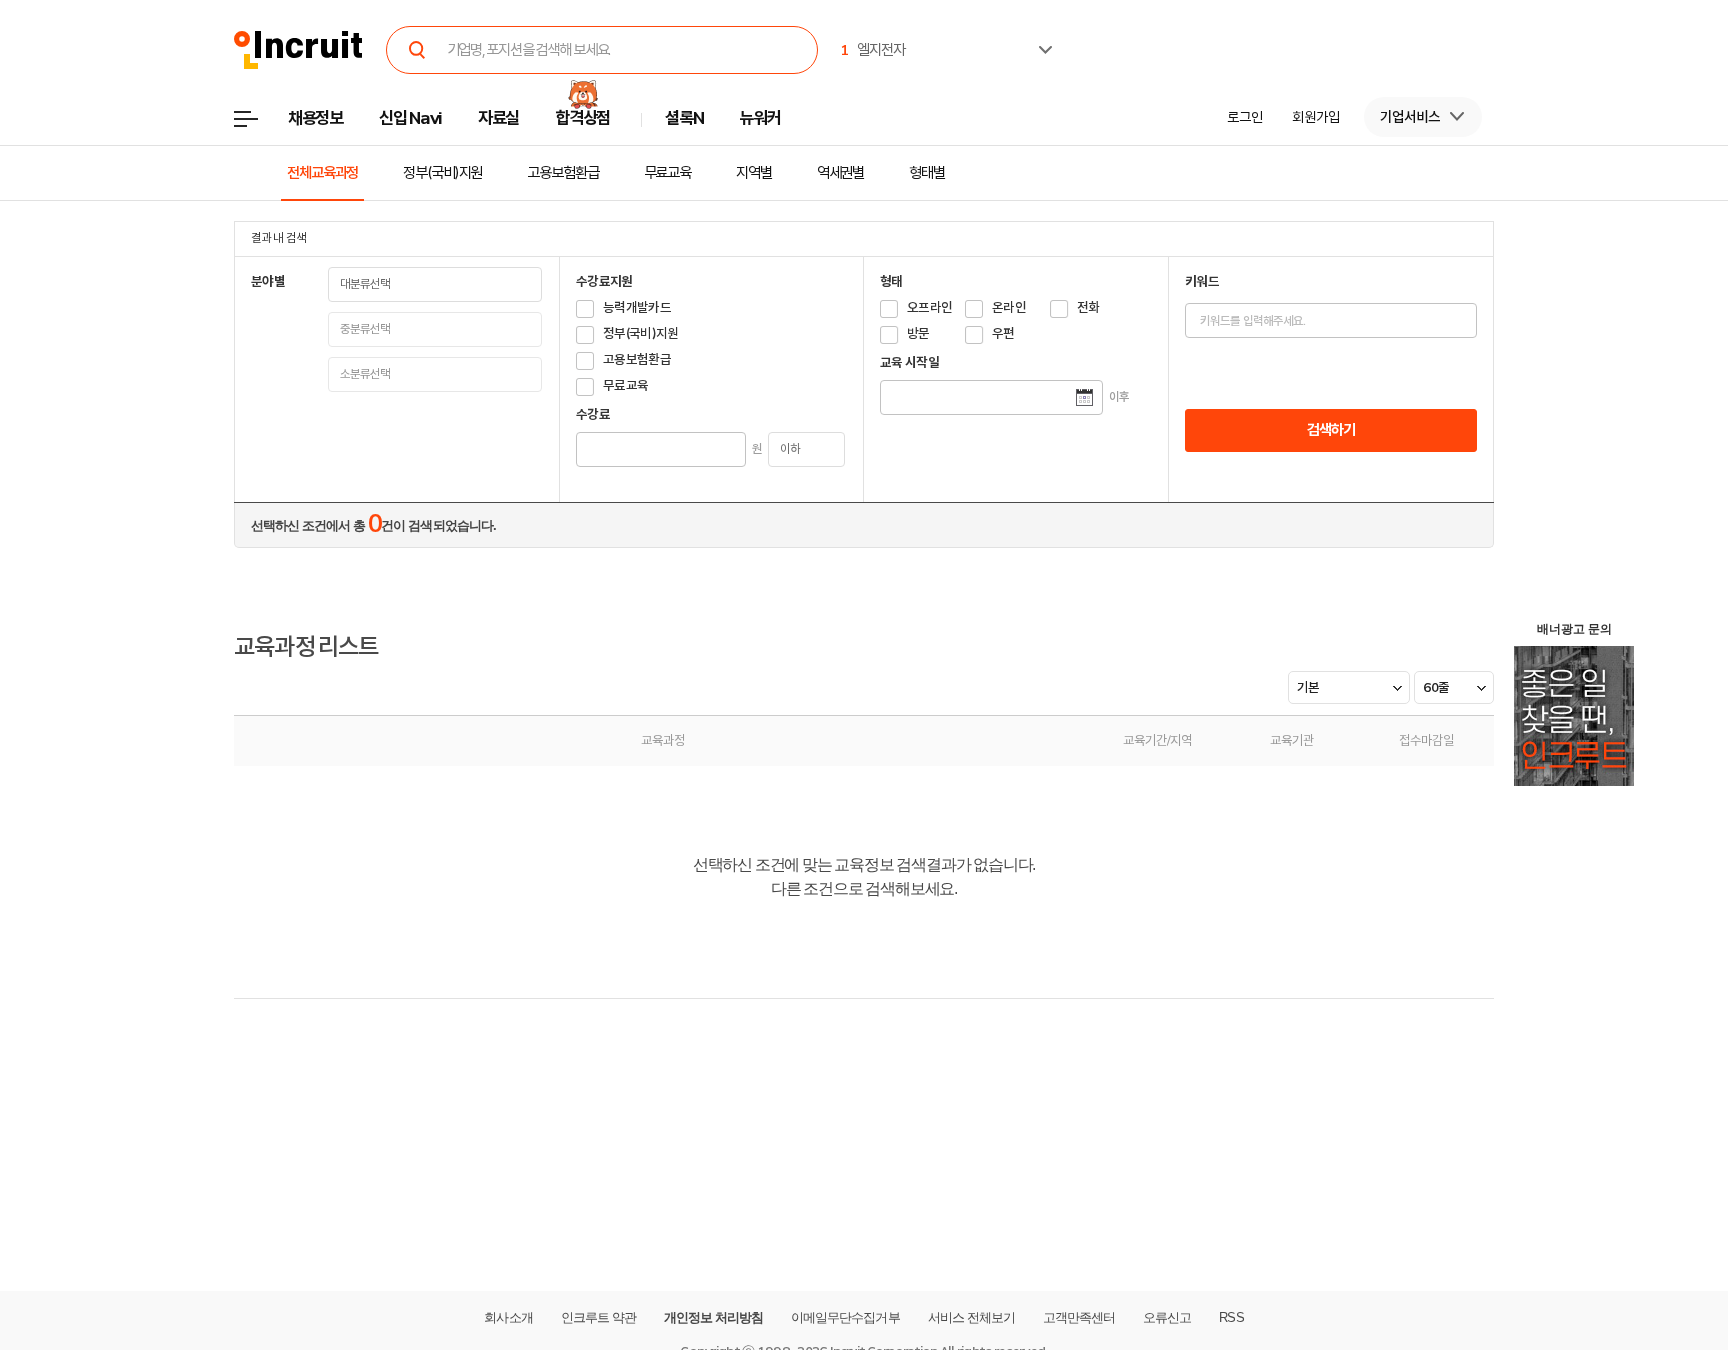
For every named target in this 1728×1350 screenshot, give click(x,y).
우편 (1003, 333)
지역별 (754, 173)
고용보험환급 (562, 173)
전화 (1088, 307)
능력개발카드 (637, 307)
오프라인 (929, 307)
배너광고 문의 (1574, 629)
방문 (918, 333)
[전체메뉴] (260, 124)
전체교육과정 (322, 173)
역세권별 (841, 173)
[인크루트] (298, 50)
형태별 (927, 173)
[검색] (418, 50)
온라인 (1009, 307)
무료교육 (668, 173)
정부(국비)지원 (442, 173)
